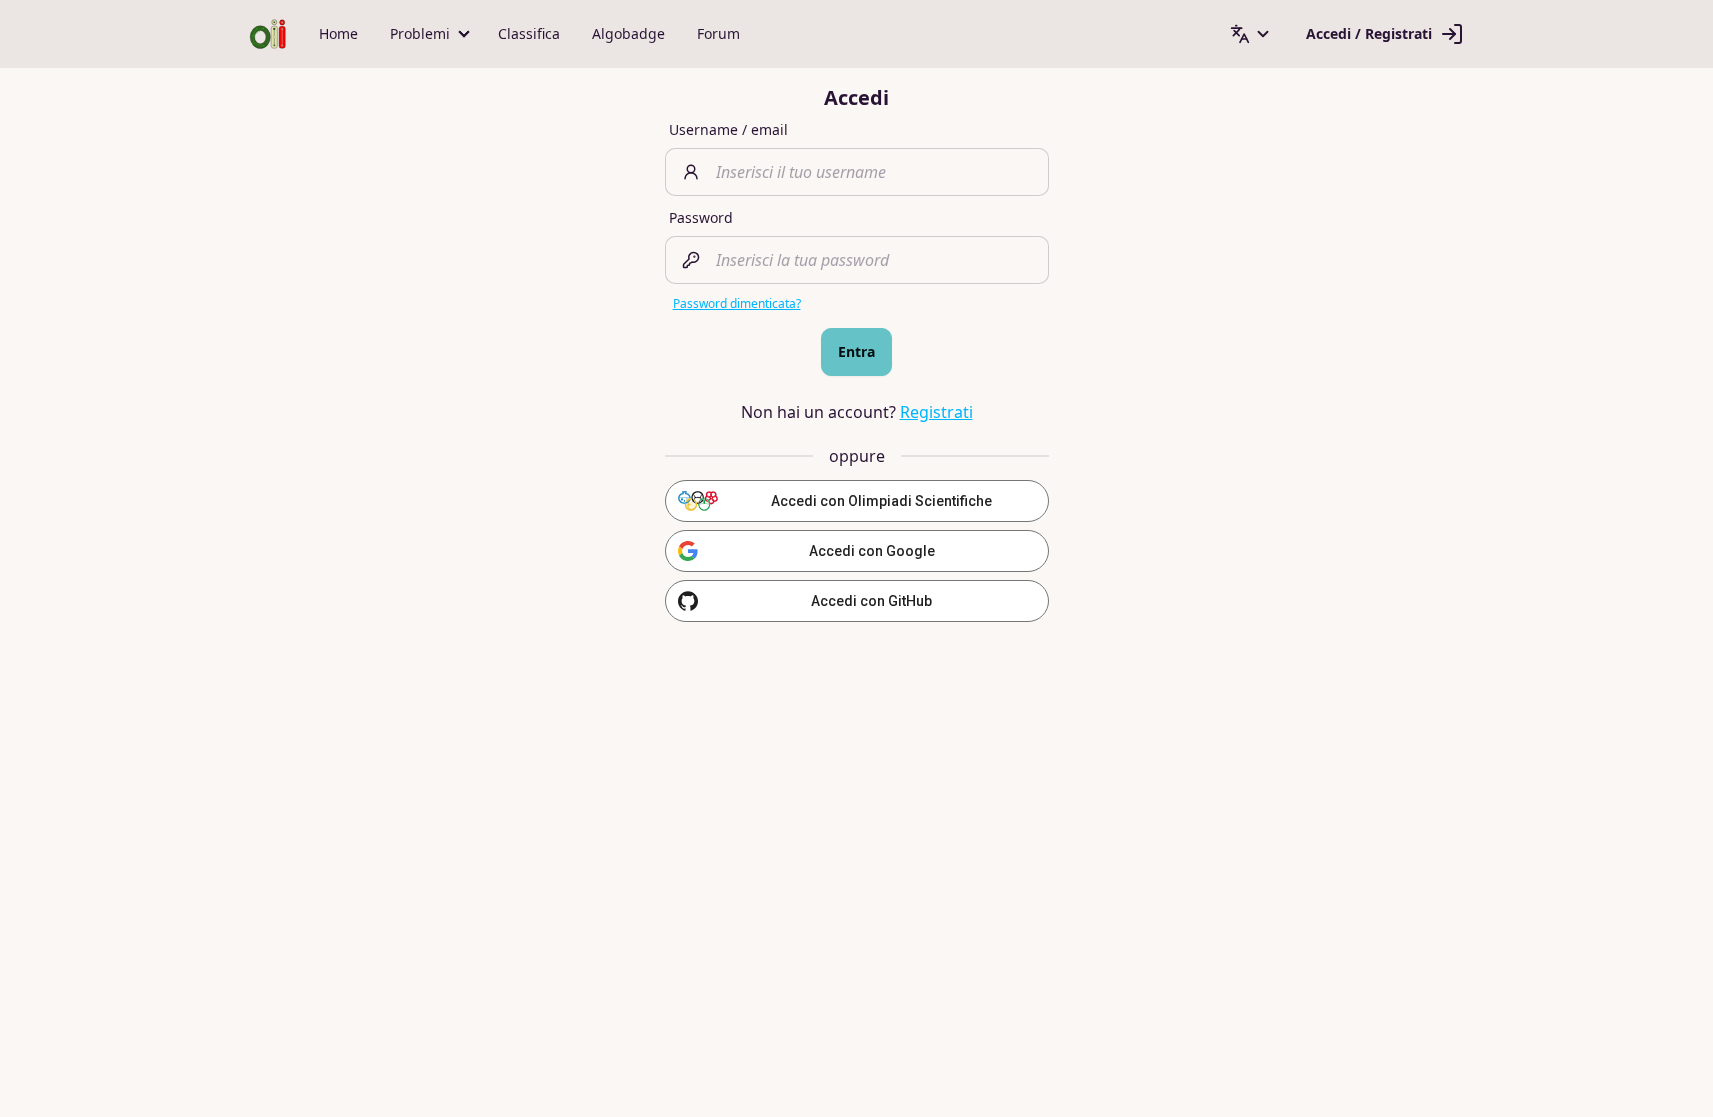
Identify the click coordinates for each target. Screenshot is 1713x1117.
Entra (856, 351)
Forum (718, 33)
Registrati (936, 412)
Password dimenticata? (737, 303)
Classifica (529, 33)
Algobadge (628, 33)
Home (338, 33)
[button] (428, 34)
